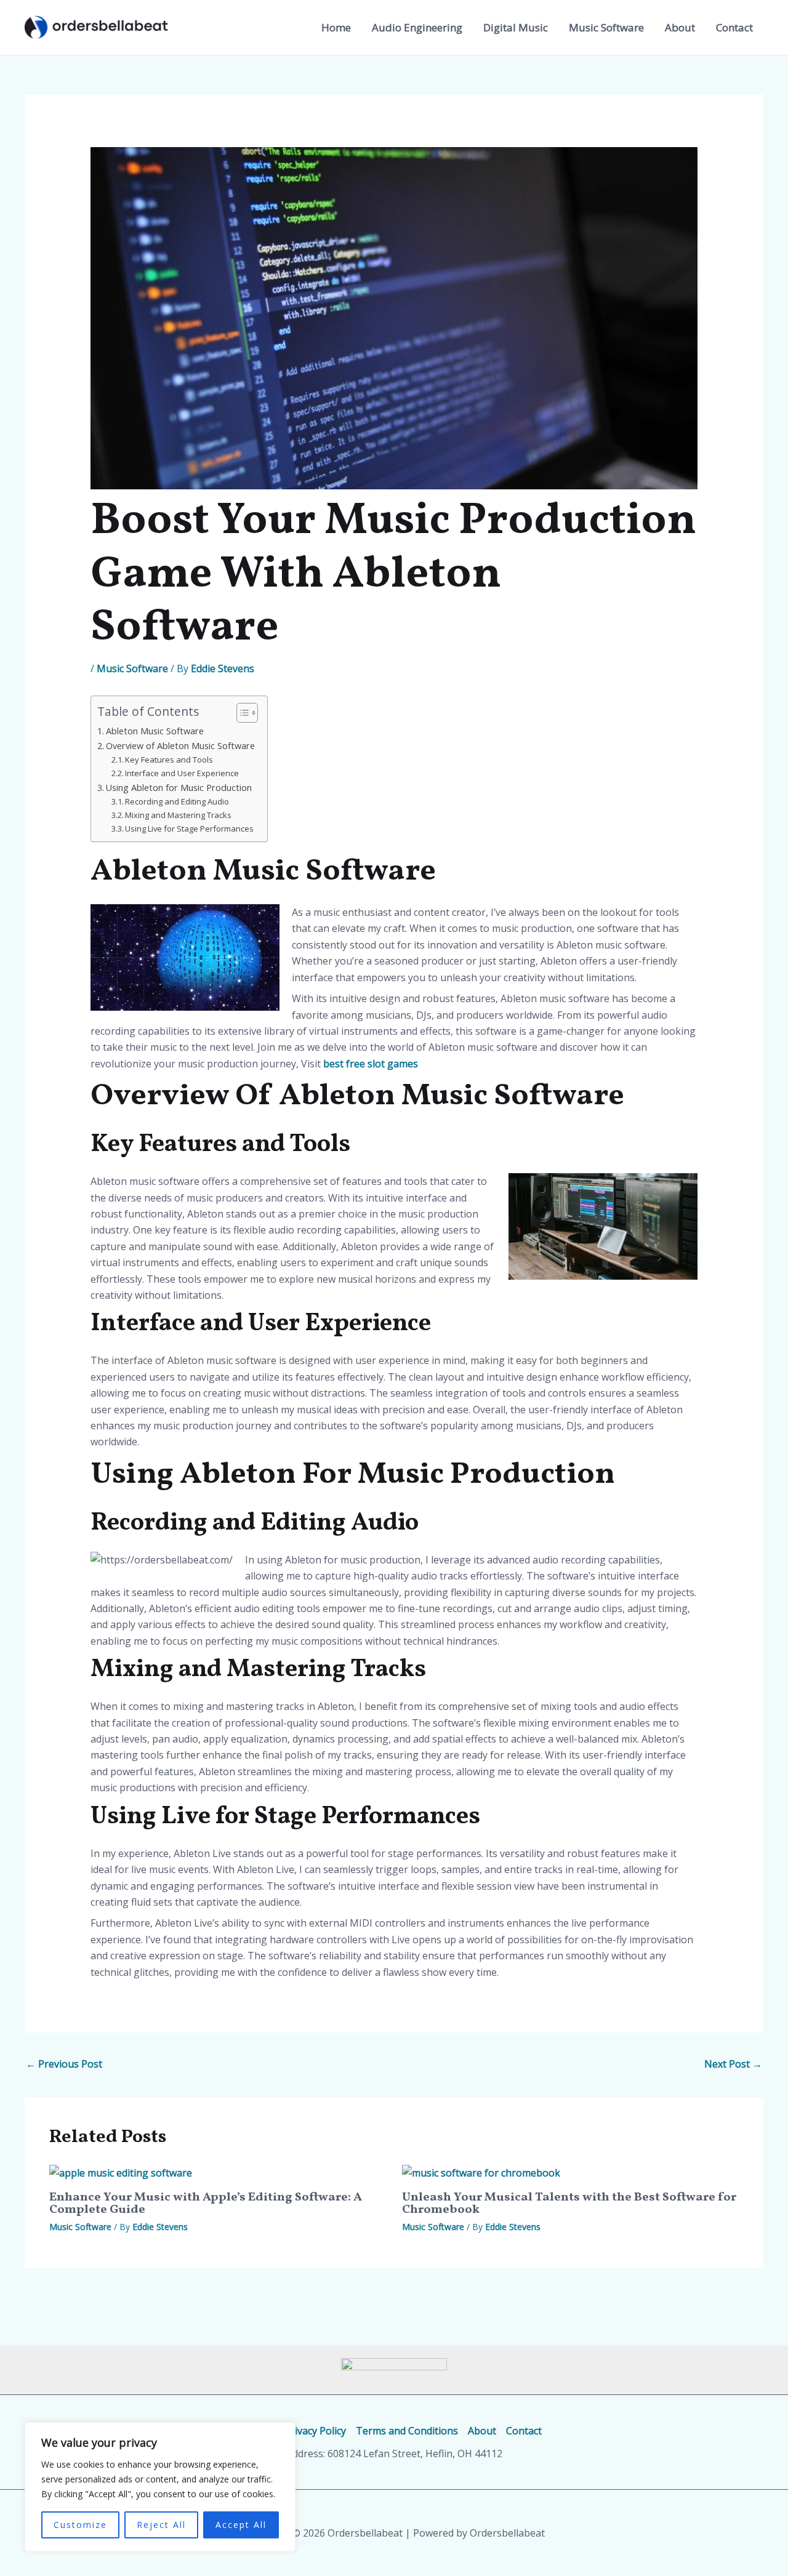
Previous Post (64, 2064)
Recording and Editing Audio (177, 801)
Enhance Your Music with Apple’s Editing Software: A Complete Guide (206, 2204)
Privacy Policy (315, 2431)
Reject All (161, 2525)
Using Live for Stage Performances (189, 829)
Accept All (241, 2525)
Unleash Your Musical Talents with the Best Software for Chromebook (569, 2204)
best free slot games (371, 1064)
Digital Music (516, 27)
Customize (80, 2525)
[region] (160, 2487)
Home (336, 27)
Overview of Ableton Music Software (180, 746)
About (680, 27)
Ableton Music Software (155, 731)
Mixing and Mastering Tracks (178, 815)
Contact (734, 27)
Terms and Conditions (407, 2431)
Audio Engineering (417, 27)
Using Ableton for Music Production (179, 788)
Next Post (733, 2064)
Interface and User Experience (182, 773)
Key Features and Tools (169, 760)
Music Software (606, 27)
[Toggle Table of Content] (241, 713)
